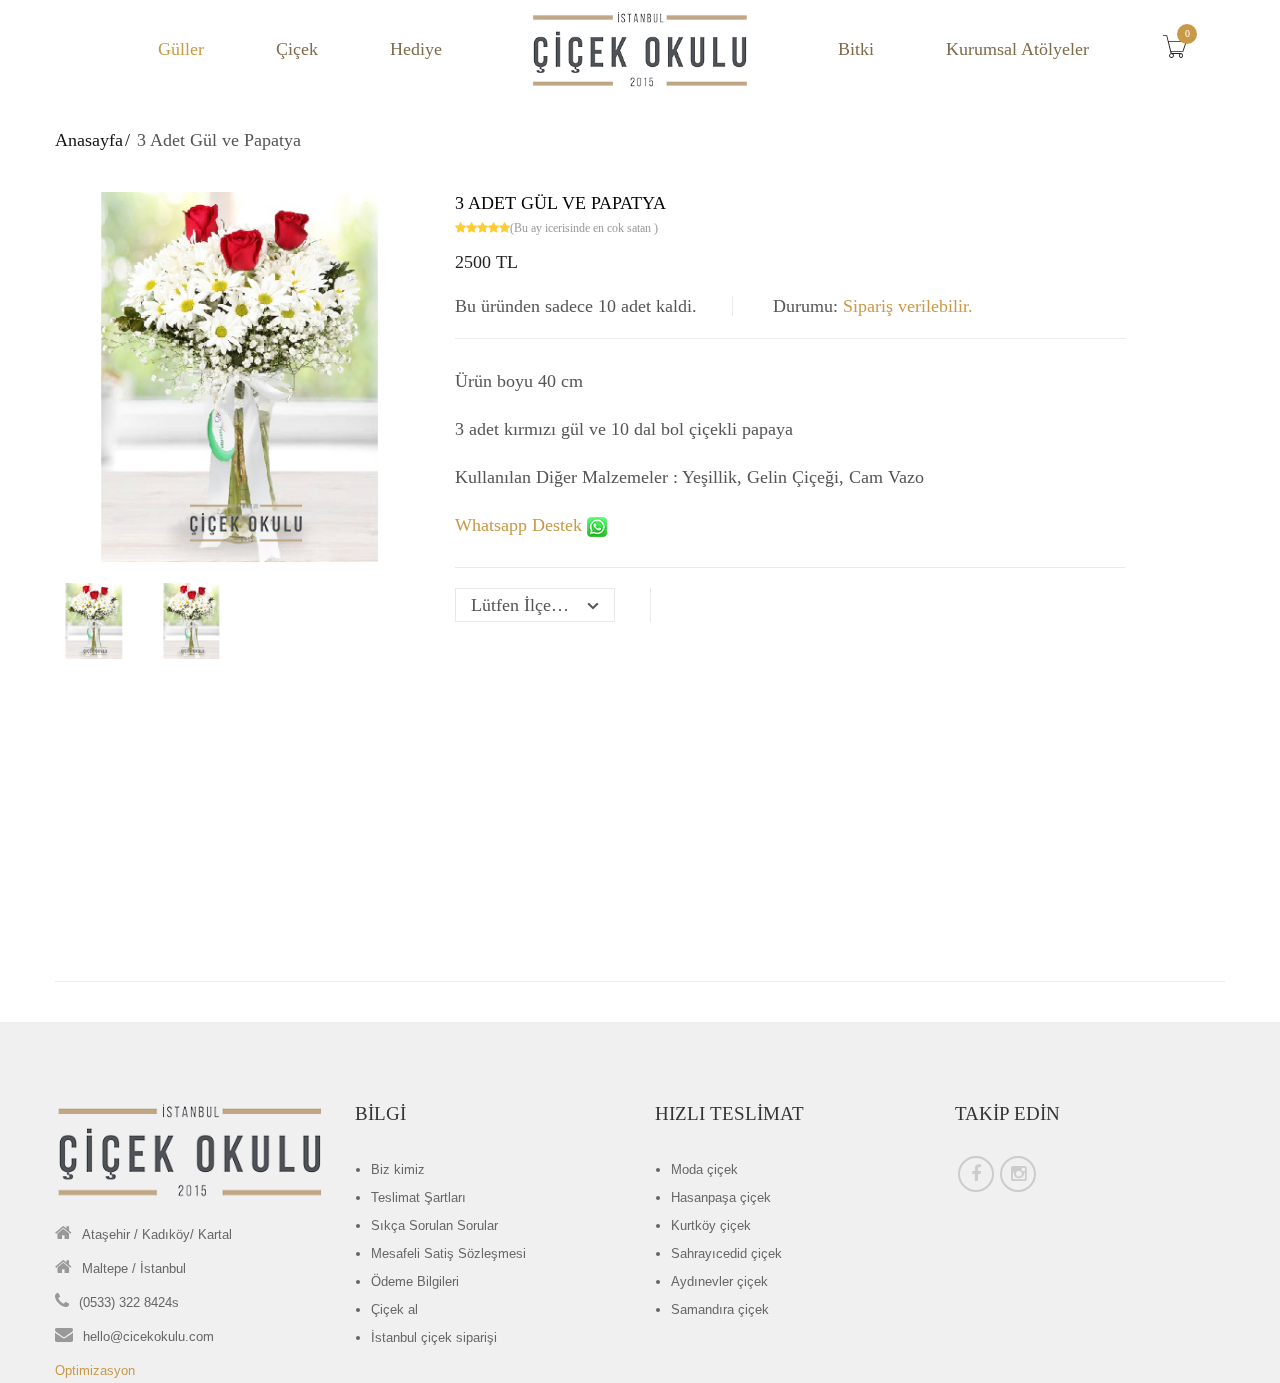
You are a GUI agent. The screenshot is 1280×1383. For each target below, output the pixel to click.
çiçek (704, 1169)
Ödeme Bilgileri (415, 1281)
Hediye (416, 49)
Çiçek (297, 49)
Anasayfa (89, 140)
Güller (181, 49)
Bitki (856, 49)
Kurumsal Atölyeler (1017, 49)
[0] (1180, 52)
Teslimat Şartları (418, 1197)
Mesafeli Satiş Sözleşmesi (448, 1253)
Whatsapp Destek (521, 525)
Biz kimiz (398, 1169)
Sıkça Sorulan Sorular (434, 1225)
